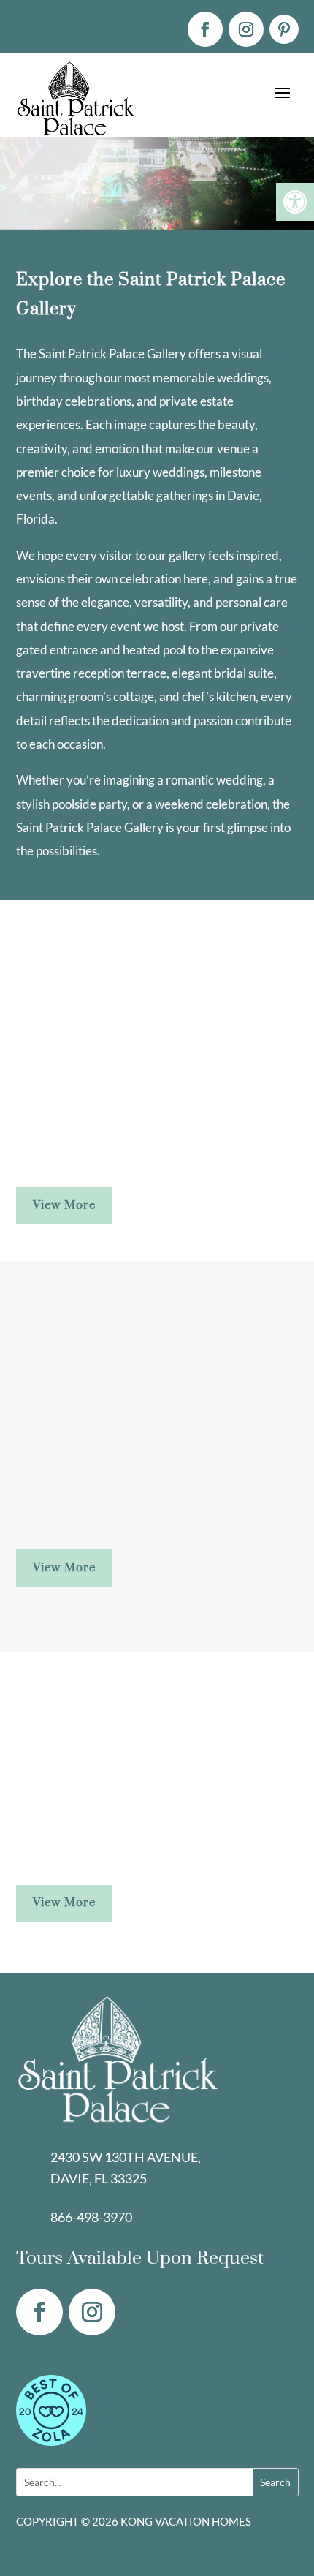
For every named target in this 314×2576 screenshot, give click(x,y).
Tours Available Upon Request (140, 2258)
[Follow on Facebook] (205, 29)
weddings (243, 378)
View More (64, 1205)
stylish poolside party (72, 804)
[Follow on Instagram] (246, 29)
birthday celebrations (74, 401)
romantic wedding (214, 780)
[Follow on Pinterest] (284, 29)
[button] (295, 202)
